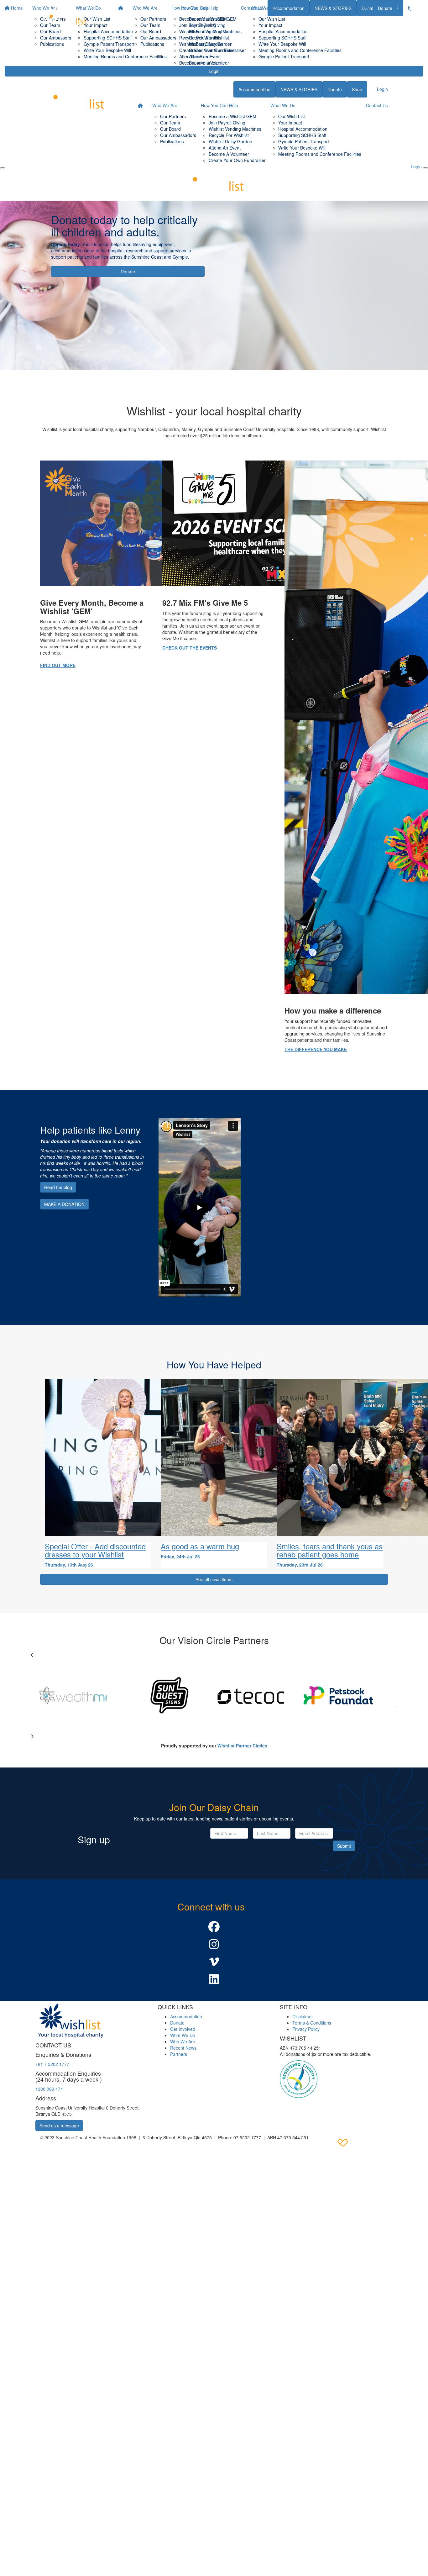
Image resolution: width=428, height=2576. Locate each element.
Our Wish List (272, 19)
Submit (344, 1846)
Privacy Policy (306, 2029)
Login (214, 71)
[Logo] (65, 18)
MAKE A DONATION (64, 1204)
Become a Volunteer (209, 63)
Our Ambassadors (158, 38)
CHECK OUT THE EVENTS (190, 648)
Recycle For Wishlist (209, 38)
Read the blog (58, 1187)
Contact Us (357, 8)
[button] (214, 1927)
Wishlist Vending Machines (215, 31)
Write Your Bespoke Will (282, 44)
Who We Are (145, 8)
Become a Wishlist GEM (213, 19)
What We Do (263, 8)
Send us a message (59, 2126)
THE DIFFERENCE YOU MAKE (316, 1049)
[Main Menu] (3, 168)
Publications (152, 44)
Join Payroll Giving (207, 25)
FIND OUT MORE (58, 665)
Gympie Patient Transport (284, 56)
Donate (385, 8)
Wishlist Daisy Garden (211, 44)
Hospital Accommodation (283, 31)
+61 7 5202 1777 (52, 2064)
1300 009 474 (49, 2089)
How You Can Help (200, 8)
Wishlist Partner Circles (242, 1746)
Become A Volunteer (229, 154)
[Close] (425, 168)
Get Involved (183, 2029)
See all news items (214, 1579)
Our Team (150, 25)
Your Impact (270, 25)
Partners (179, 2054)
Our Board (151, 31)
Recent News (183, 2048)
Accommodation (254, 89)
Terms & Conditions (312, 2023)
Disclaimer (303, 2016)
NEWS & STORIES (299, 89)
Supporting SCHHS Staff (282, 38)
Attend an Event (205, 56)
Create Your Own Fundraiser (217, 50)
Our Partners (153, 19)
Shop (357, 89)
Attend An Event (225, 148)
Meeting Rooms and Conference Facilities (300, 50)
